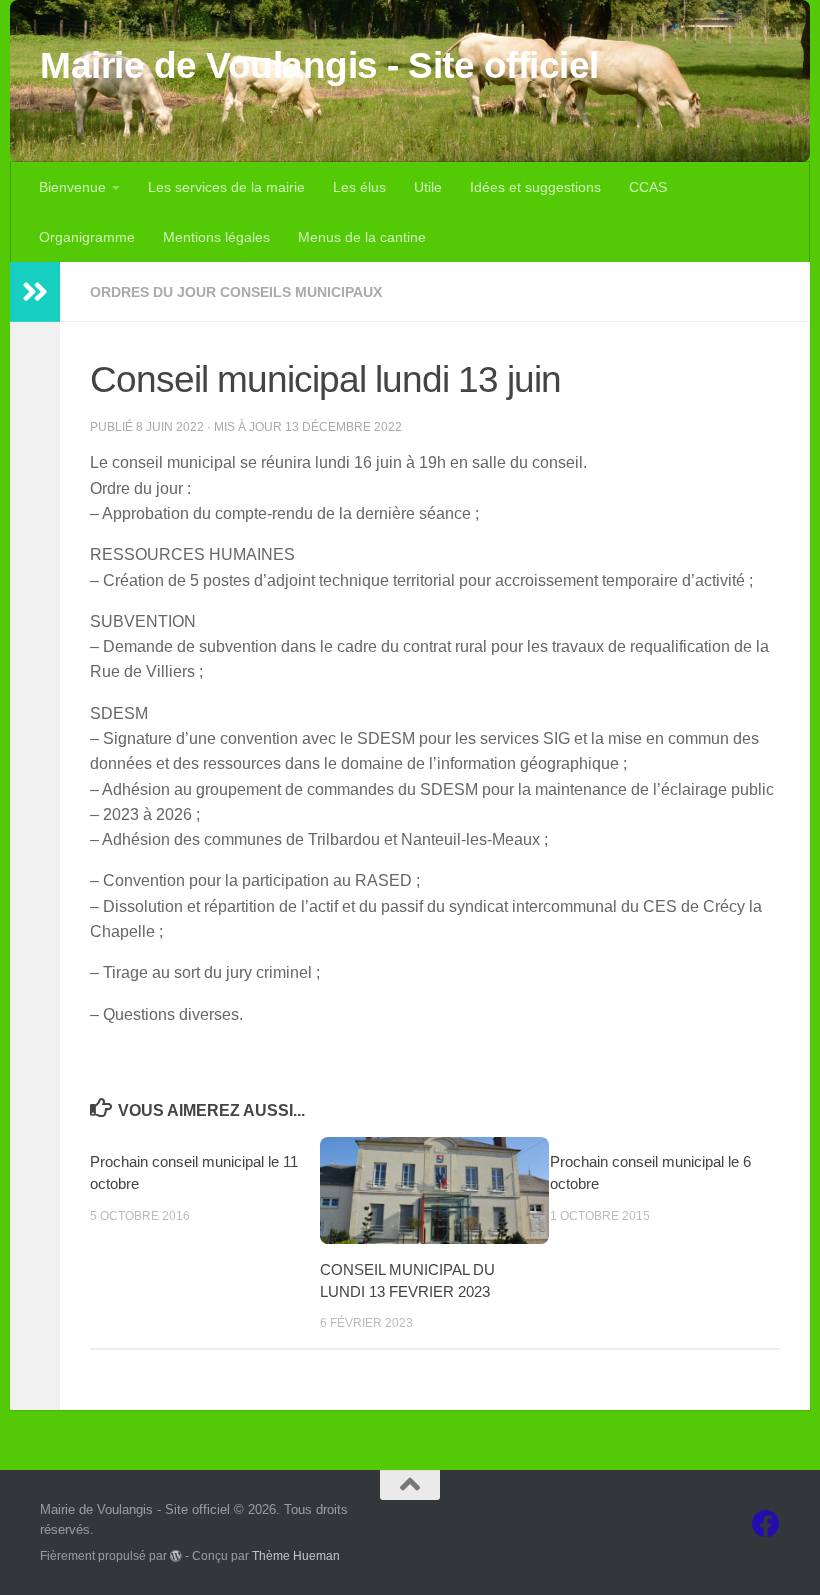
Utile (428, 187)
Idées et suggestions (535, 187)
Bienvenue (72, 187)
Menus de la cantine (362, 237)
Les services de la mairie (226, 187)
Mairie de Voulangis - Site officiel (319, 65)
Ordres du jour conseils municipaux (236, 292)
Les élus (359, 187)
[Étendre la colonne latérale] (35, 292)
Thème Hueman (296, 1555)
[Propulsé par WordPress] (176, 1556)
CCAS (648, 187)
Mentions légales (216, 237)
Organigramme (87, 237)
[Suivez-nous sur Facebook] (766, 1524)
